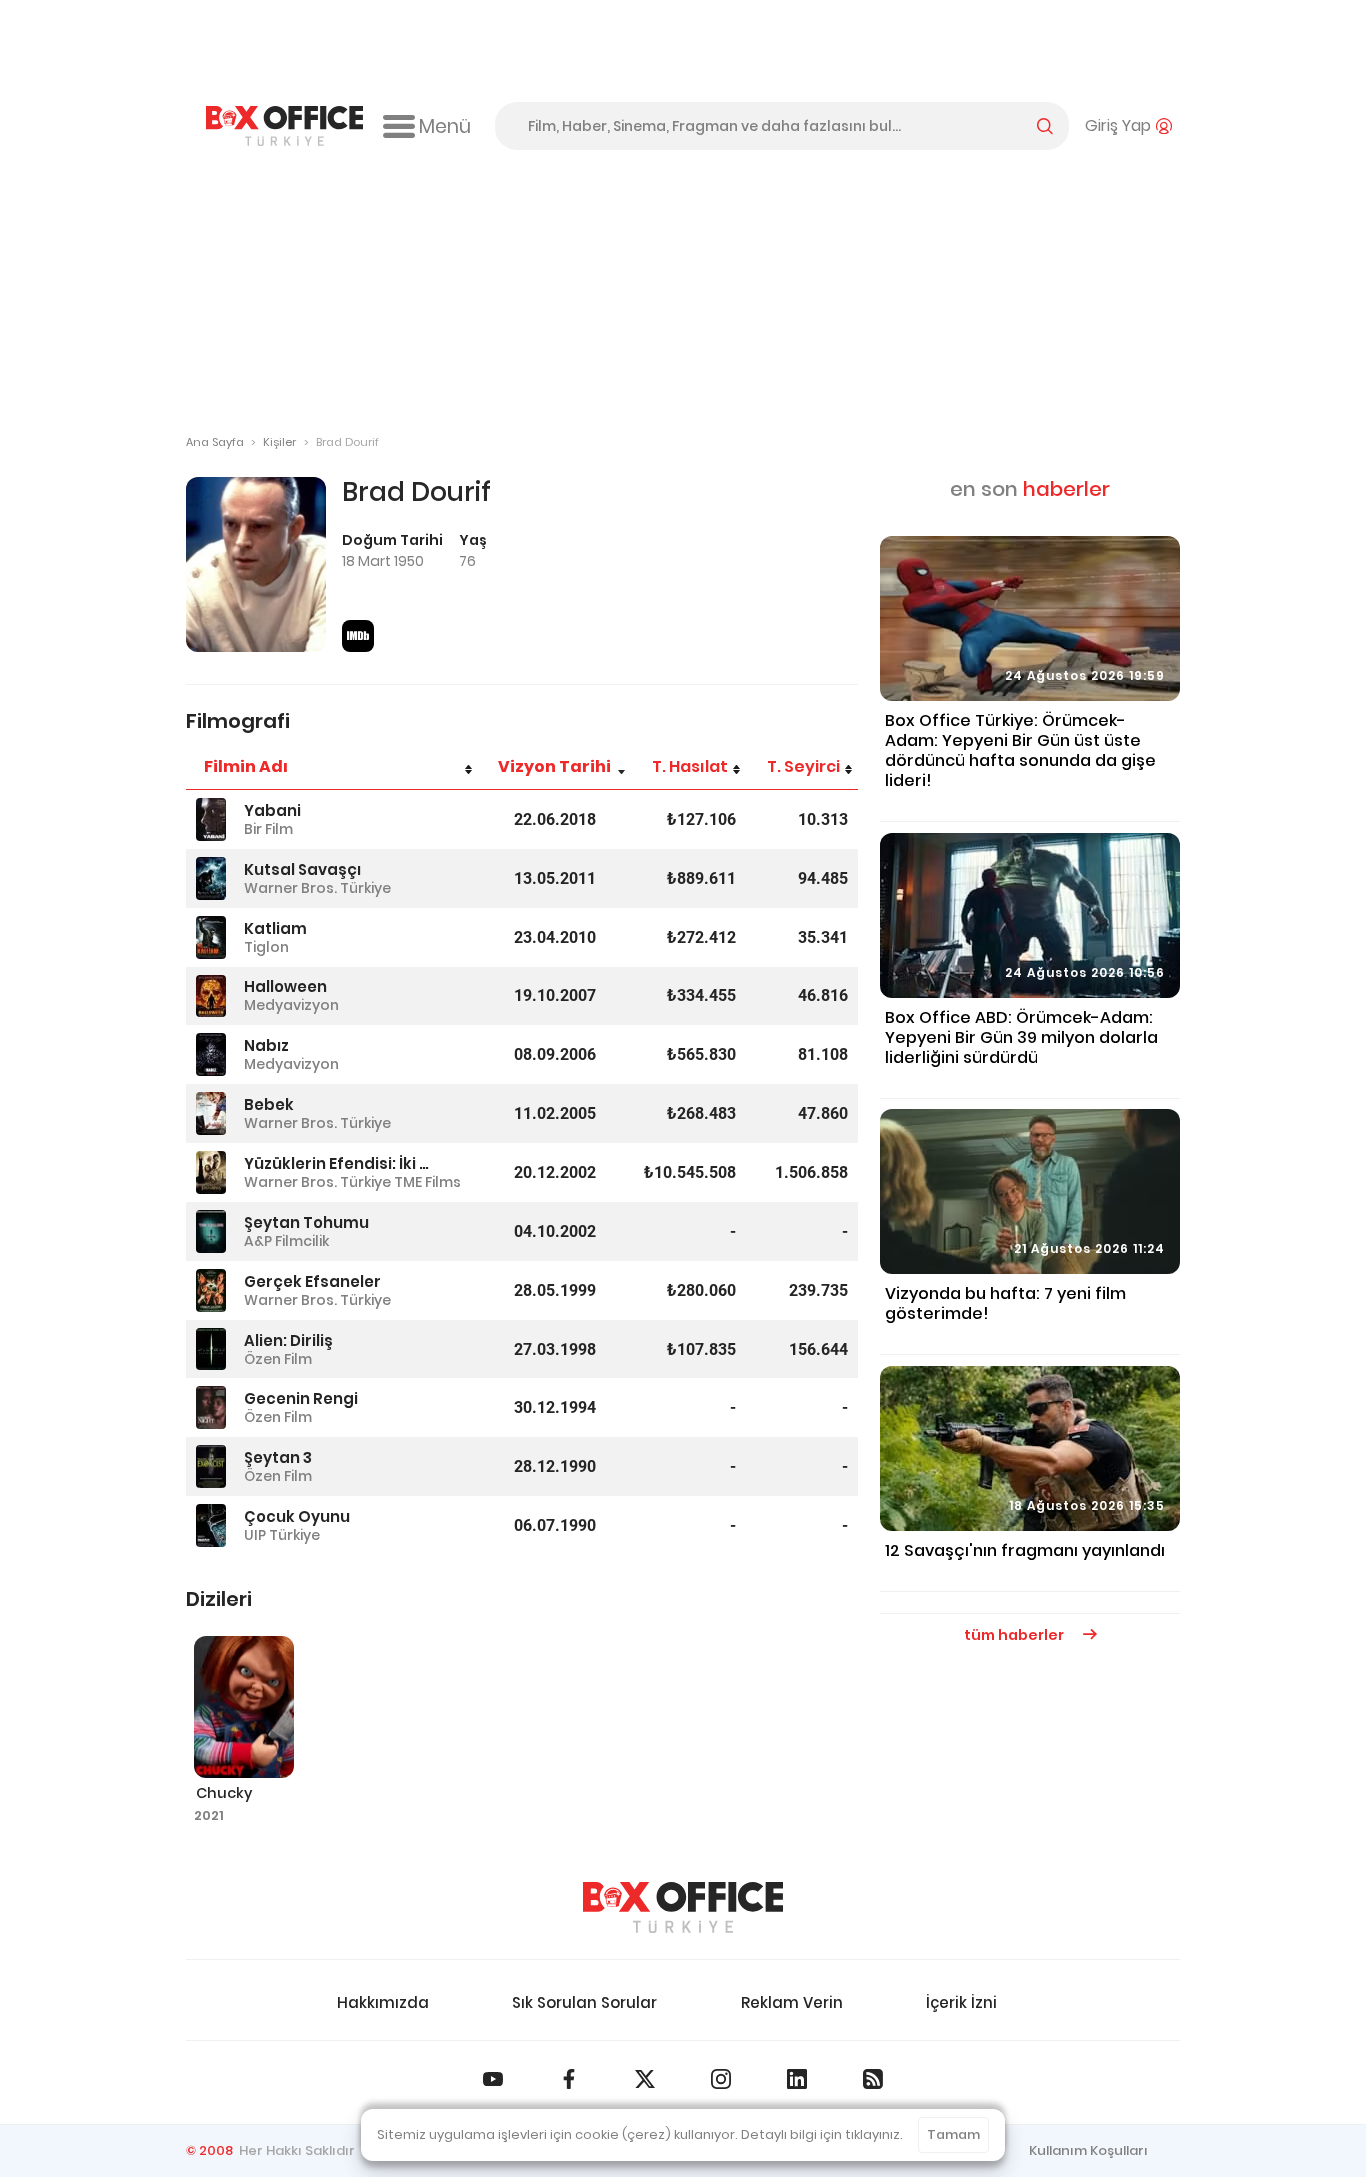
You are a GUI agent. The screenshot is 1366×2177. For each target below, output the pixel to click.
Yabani (272, 810)
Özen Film (278, 1359)
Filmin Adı (246, 766)
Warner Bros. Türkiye (317, 888)
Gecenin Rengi (301, 1398)
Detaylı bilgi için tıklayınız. (822, 2134)
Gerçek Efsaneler (312, 1281)
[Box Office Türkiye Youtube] (493, 2079)
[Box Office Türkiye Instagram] (721, 2079)
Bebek (269, 1104)
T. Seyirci (803, 766)
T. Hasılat (690, 766)
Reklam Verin (792, 2002)
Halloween (285, 986)
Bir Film (268, 829)
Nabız (266, 1045)
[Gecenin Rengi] (211, 1407)
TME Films (427, 1182)
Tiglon (266, 947)
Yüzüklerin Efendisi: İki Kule (340, 1163)
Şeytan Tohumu (306, 1222)
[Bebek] (211, 1113)
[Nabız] (211, 1054)
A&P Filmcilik (286, 1241)
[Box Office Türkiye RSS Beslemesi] (873, 2079)
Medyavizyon (291, 1005)
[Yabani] (211, 819)
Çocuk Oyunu (297, 1516)
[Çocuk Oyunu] (211, 1525)
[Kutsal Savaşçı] (211, 878)
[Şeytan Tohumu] (211, 1231)
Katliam (275, 928)
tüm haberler (1015, 1635)
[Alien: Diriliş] (211, 1349)
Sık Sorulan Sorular (584, 2002)
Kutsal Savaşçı (302, 869)
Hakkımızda (383, 2002)
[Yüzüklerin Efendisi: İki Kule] (211, 1172)
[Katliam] (211, 937)
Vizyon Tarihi (554, 766)
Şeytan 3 (278, 1457)
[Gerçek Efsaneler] (211, 1290)
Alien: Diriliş (288, 1340)
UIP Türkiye (282, 1535)
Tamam (953, 2134)
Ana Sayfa (215, 442)
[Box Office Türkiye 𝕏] (645, 2079)
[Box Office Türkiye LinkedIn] (797, 2079)
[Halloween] (211, 996)
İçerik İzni (961, 2002)
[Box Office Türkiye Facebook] (569, 2079)
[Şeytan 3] (211, 1466)
